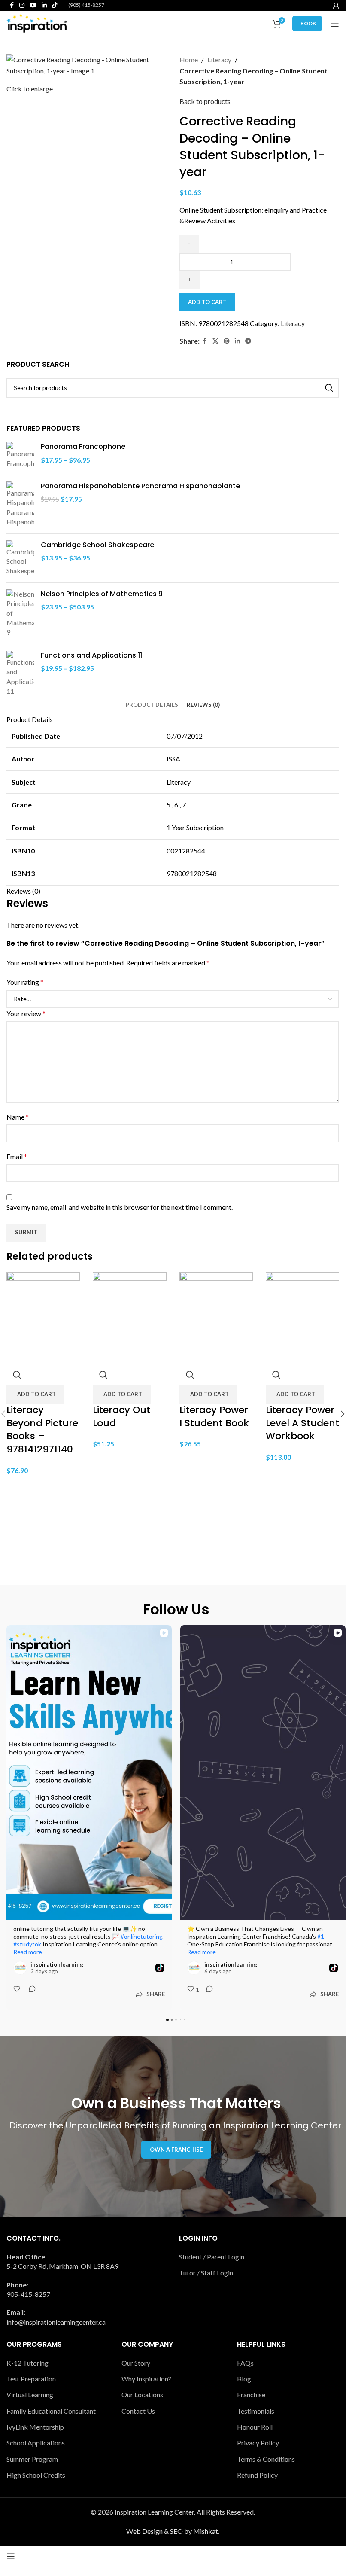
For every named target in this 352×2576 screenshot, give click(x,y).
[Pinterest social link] (227, 341)
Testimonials (256, 2411)
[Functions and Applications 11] (20, 673)
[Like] (18, 1994)
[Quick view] (17, 1375)
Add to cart (207, 302)
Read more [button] (28, 1952)
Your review (26, 1013)
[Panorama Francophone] (20, 455)
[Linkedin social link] (237, 341)
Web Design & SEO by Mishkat (172, 2531)
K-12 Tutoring (27, 2363)
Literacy (219, 59)
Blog (244, 2379)
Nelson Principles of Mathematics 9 (102, 594)
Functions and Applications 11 (91, 655)
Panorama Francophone (83, 447)
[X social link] (215, 341)
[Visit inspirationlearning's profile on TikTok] (20, 1968)
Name (18, 1117)
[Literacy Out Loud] (129, 1317)
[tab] (152, 705)
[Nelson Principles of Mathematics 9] (20, 613)
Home (189, 59)
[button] (35, 1395)
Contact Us (138, 2411)
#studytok (27, 1944)
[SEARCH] (329, 388)
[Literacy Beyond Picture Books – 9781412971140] (43, 1317)
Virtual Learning (30, 2395)
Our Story (136, 2363)
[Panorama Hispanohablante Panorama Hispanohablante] (20, 504)
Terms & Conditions (266, 2459)
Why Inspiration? (146, 2379)
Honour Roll (255, 2427)
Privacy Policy (258, 2443)
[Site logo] (36, 23)
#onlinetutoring (142, 1936)
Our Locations (142, 2395)
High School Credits (36, 2475)
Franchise (251, 2395)
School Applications (36, 2443)
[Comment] (30, 1994)
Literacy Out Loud (121, 1416)
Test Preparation (31, 2379)
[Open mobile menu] (335, 24)
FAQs (245, 2363)
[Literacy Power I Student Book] (216, 1317)
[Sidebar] (11, 2556)
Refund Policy (257, 2475)
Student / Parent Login (212, 2257)
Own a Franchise (176, 2150)
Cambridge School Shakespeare (97, 545)
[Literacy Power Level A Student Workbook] (302, 1317)
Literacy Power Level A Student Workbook (302, 1423)
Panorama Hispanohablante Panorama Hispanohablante (140, 486)
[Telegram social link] (248, 341)
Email (17, 1156)
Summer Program (32, 2459)
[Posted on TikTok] (160, 1968)
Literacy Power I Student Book (214, 1416)
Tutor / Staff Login (206, 2273)
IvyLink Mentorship (35, 2427)
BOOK (308, 23)
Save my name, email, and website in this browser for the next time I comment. (120, 1207)
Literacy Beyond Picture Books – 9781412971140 (42, 1430)
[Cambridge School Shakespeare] (20, 558)
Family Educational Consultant (51, 2411)
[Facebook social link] (205, 341)
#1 (321, 1936)
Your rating (25, 982)
